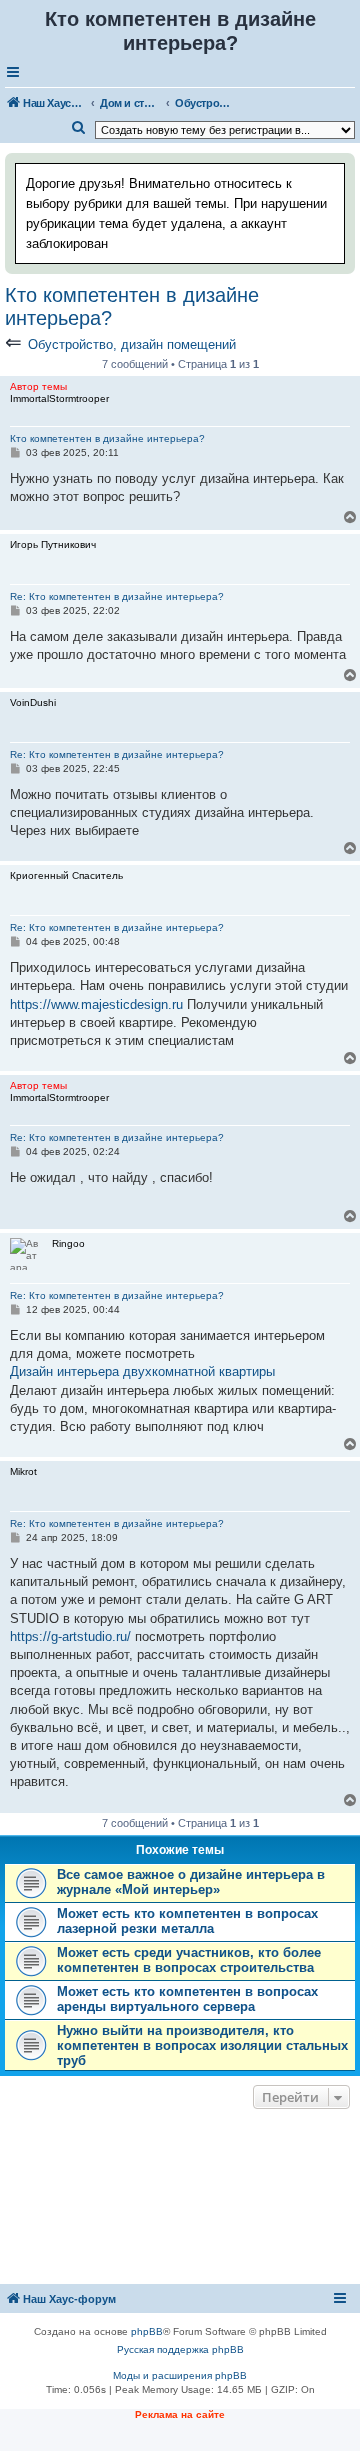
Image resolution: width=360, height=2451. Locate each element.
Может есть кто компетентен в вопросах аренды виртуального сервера (187, 1999)
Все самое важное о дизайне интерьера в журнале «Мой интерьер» (191, 1882)
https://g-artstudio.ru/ (70, 1636)
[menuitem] (79, 128)
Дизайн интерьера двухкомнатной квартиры (142, 1371)
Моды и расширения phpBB (180, 2375)
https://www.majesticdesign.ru (96, 1004)
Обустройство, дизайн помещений (132, 344)
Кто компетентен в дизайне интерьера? (132, 306)
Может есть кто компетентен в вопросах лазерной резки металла (187, 1921)
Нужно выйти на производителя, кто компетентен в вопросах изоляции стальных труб (202, 2045)
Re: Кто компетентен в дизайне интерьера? (117, 596)
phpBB (147, 2331)
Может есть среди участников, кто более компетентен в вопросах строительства (189, 1960)
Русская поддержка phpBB (180, 2349)
